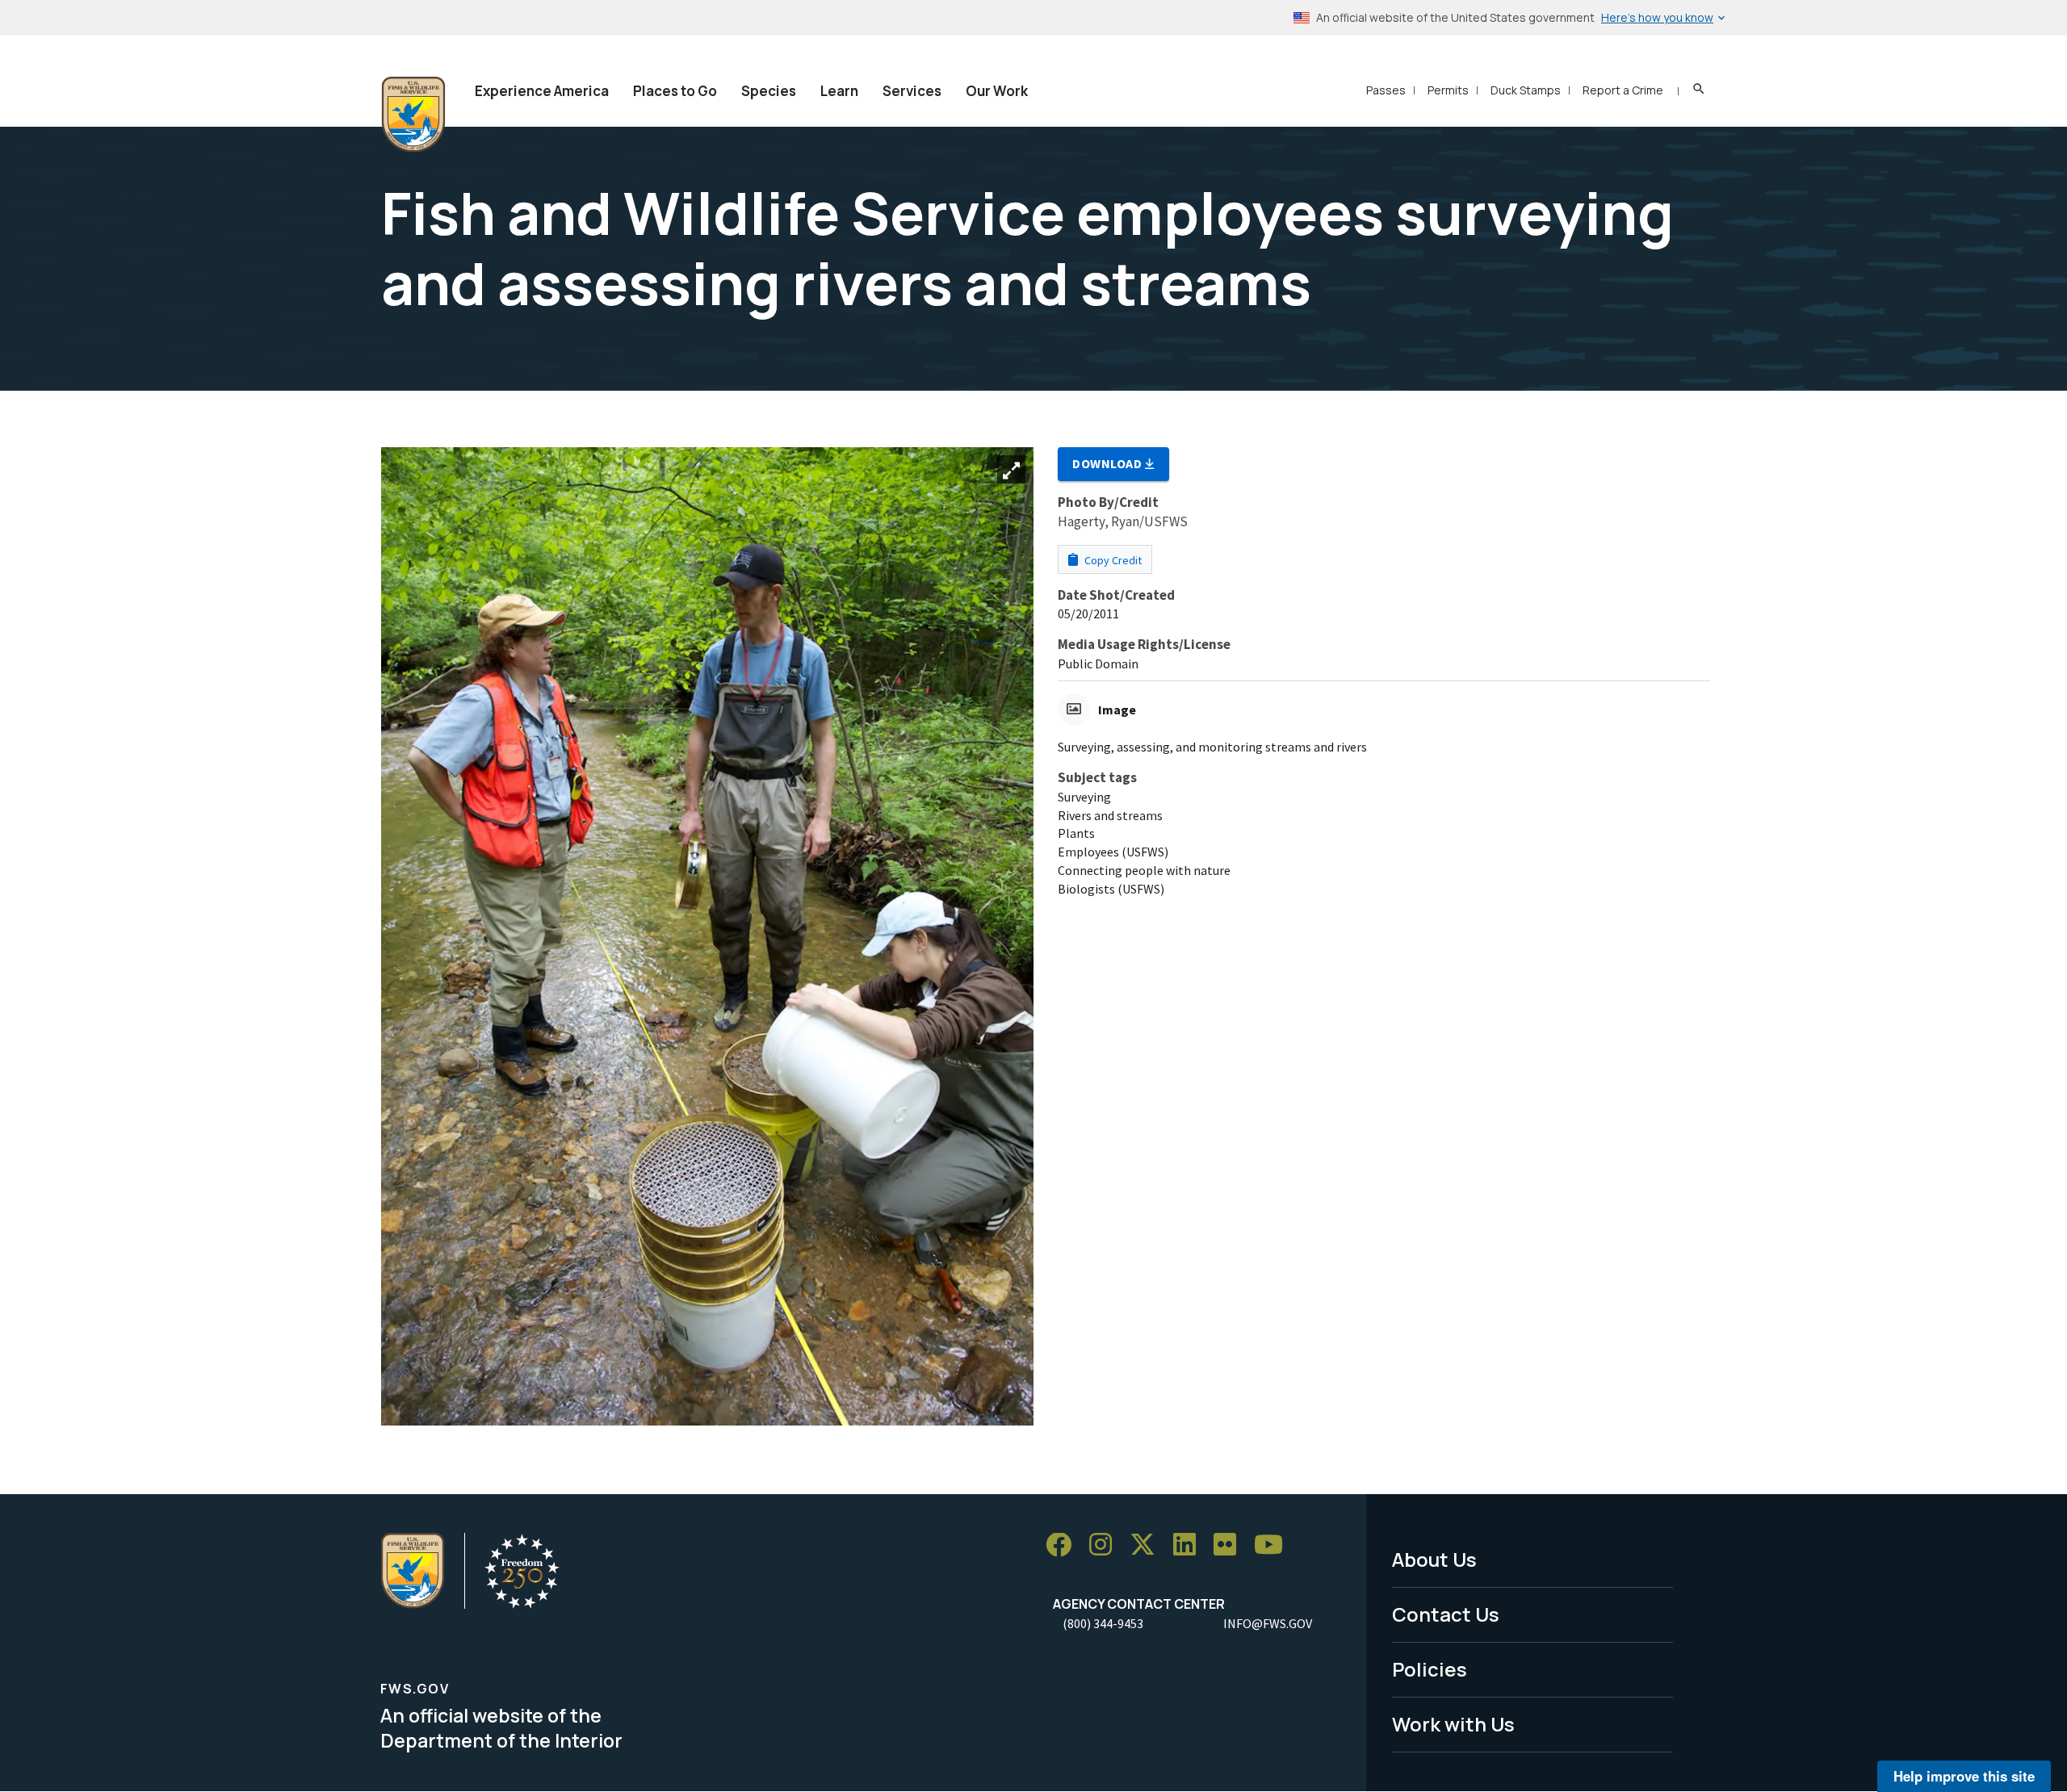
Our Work (997, 91)
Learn (839, 91)
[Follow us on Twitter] (1148, 1545)
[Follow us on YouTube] (1274, 1545)
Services (912, 91)
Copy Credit (1112, 560)
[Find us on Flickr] (1231, 1545)
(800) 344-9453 (1103, 1623)
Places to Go (675, 91)
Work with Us (1453, 1724)
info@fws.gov (1268, 1623)
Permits (1448, 90)
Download (1109, 463)
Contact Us (1446, 1614)
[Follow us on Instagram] (1106, 1545)
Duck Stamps (1526, 90)
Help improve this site (1964, 1776)
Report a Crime (1623, 90)
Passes (1386, 90)
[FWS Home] (413, 115)
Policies (1430, 1669)
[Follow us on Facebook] (1064, 1545)
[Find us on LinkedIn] (1190, 1545)
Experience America (542, 91)
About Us (1434, 1559)
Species (769, 91)
